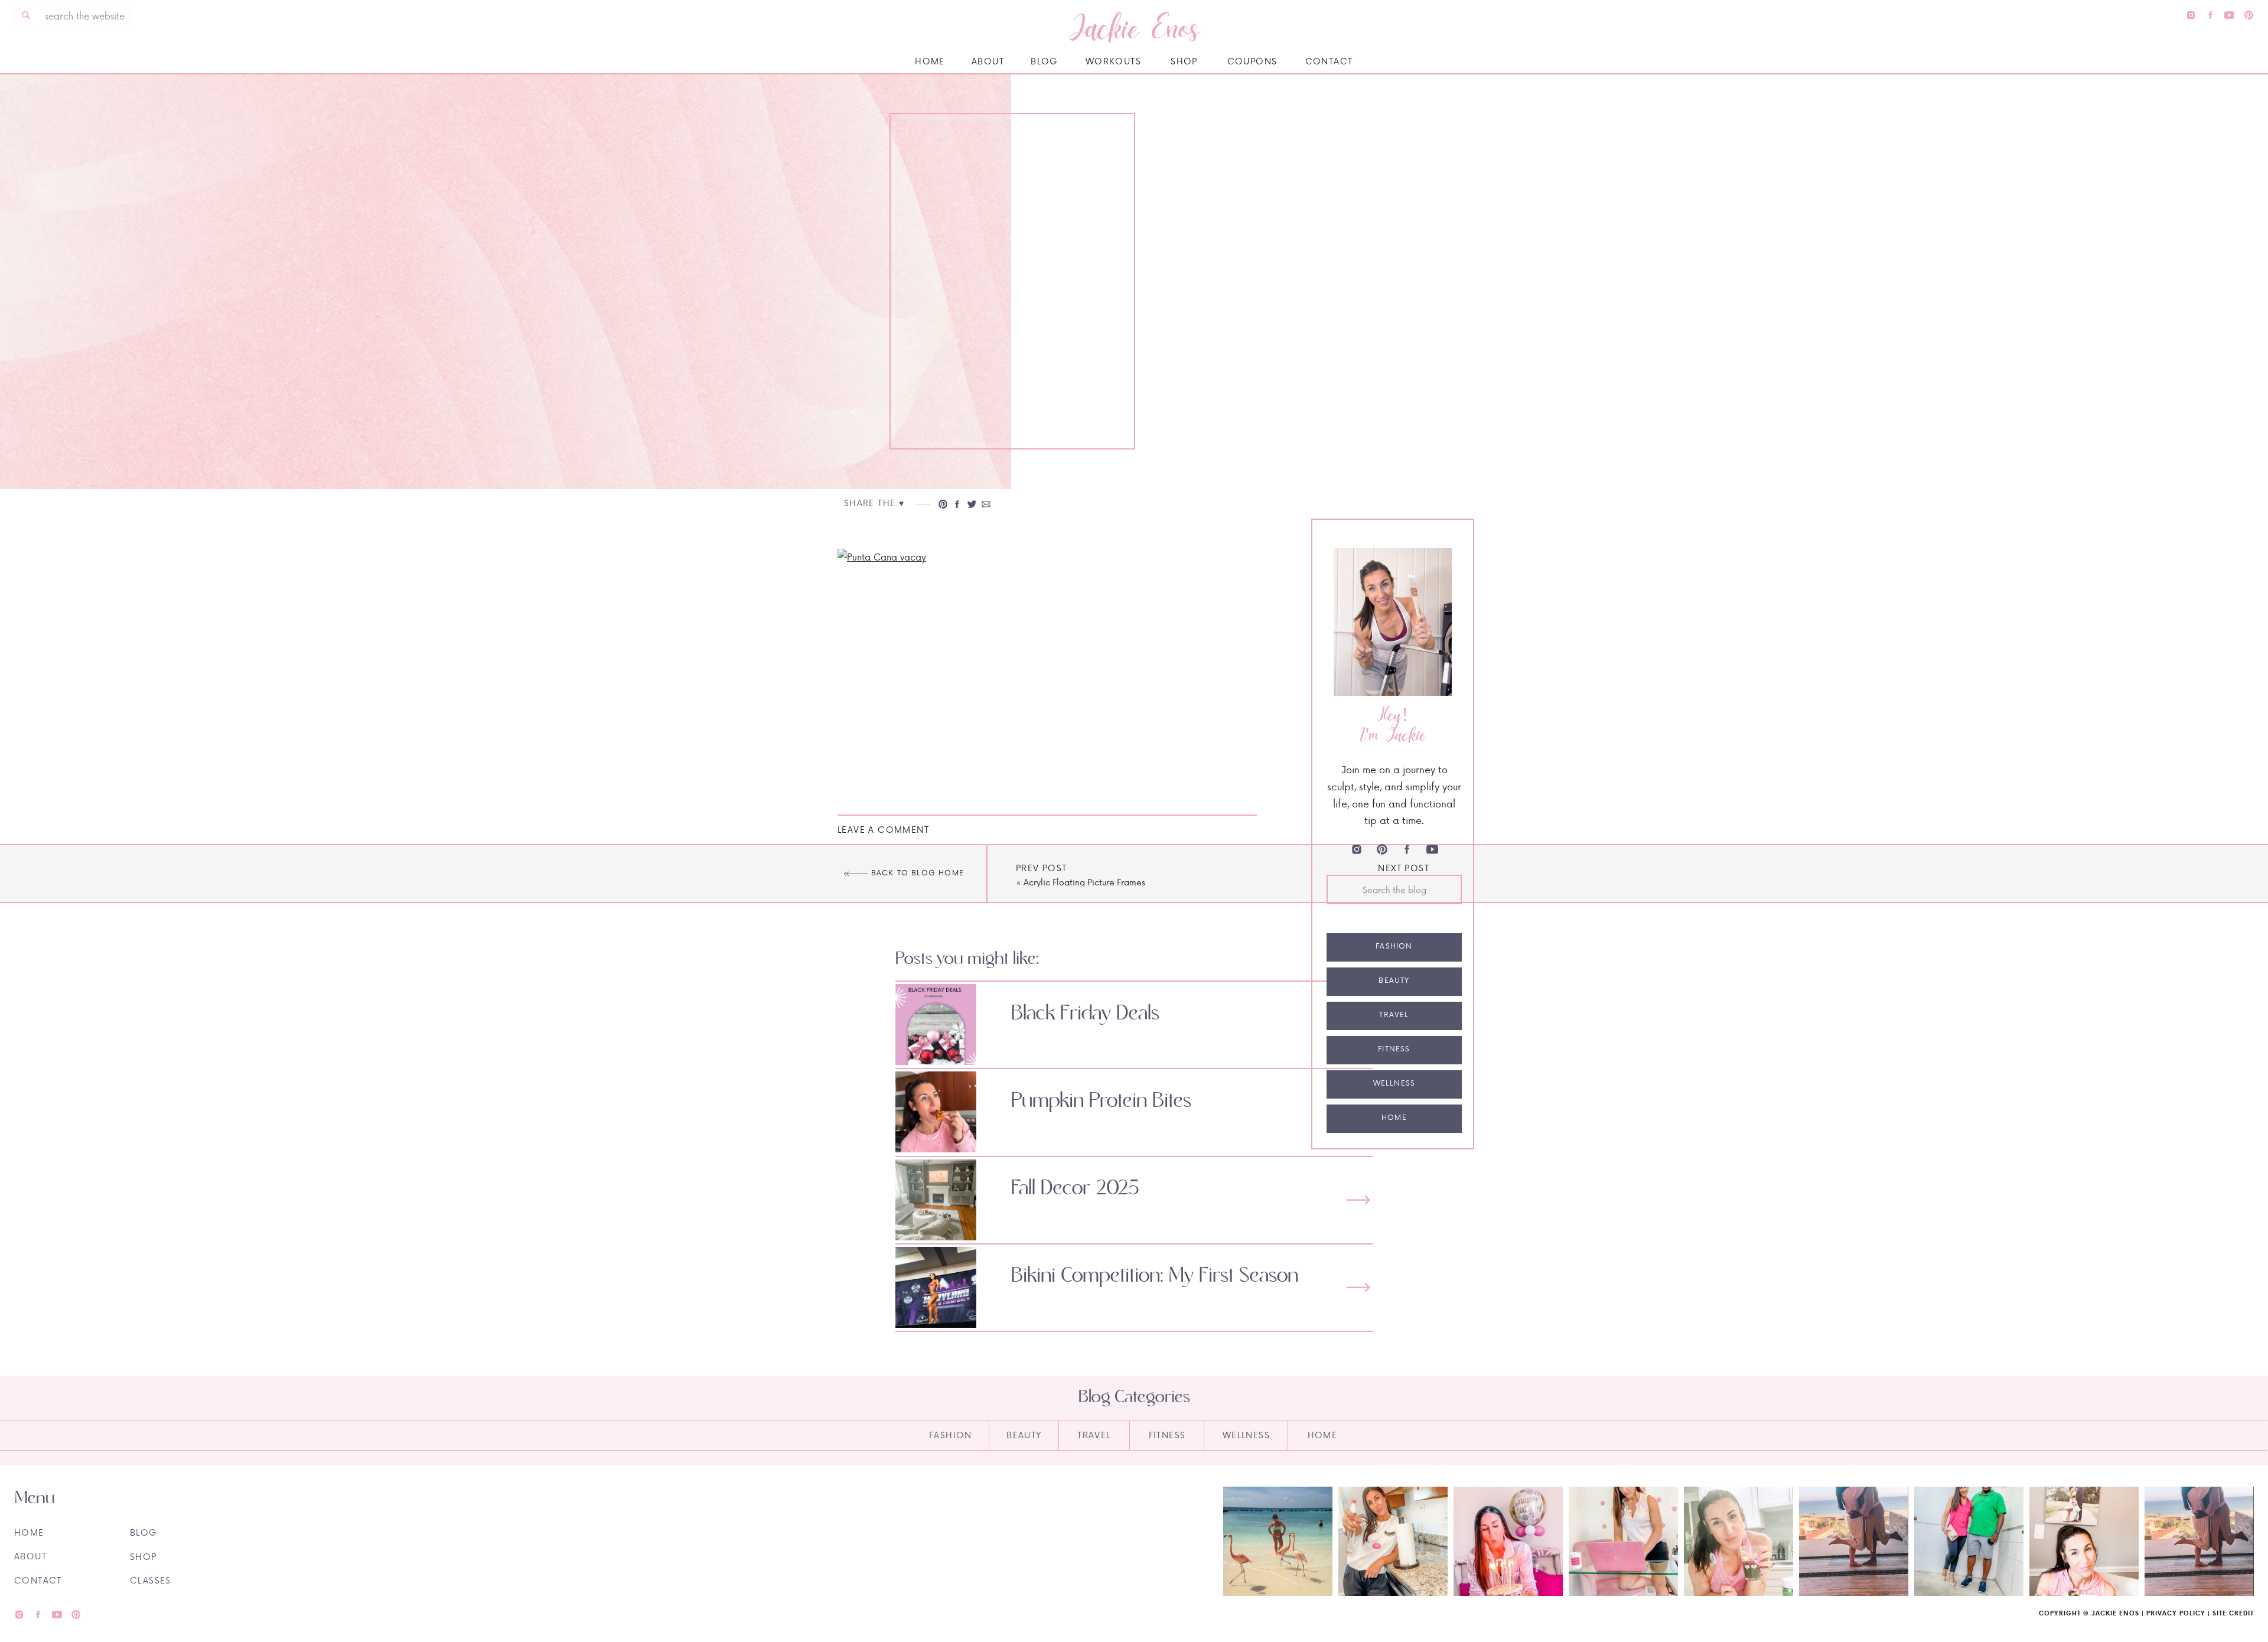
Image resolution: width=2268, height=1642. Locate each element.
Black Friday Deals (1085, 1014)
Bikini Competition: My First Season (1155, 1276)
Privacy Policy (2176, 1613)
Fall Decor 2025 (1075, 1188)
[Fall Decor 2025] (1358, 1200)
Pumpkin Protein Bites (1101, 1101)
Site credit (2233, 1613)
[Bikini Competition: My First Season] (1358, 1287)
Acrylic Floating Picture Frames (1084, 882)
